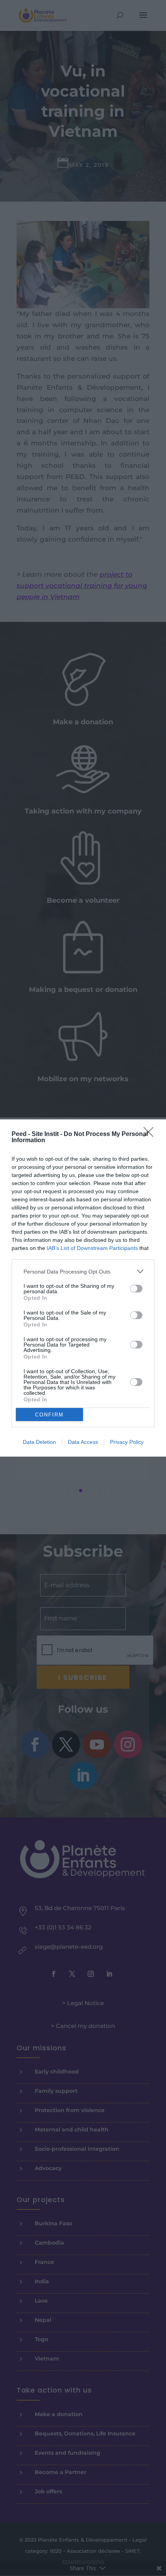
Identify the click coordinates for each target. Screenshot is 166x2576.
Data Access (83, 1442)
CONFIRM (49, 1415)
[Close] (151, 1134)
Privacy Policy (127, 1442)
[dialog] (83, 1288)
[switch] (136, 1289)
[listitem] (83, 1271)
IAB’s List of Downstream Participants (92, 1248)
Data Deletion (39, 1442)
